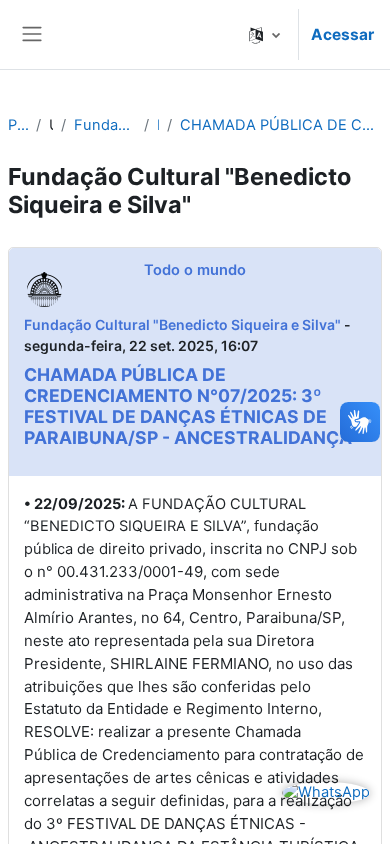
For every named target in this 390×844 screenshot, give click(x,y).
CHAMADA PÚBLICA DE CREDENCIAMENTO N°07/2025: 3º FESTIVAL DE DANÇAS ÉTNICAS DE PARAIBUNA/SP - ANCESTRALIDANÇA (281, 125)
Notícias (158, 125)
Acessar (342, 34)
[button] (264, 34)
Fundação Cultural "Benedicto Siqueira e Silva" (105, 125)
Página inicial (18, 125)
